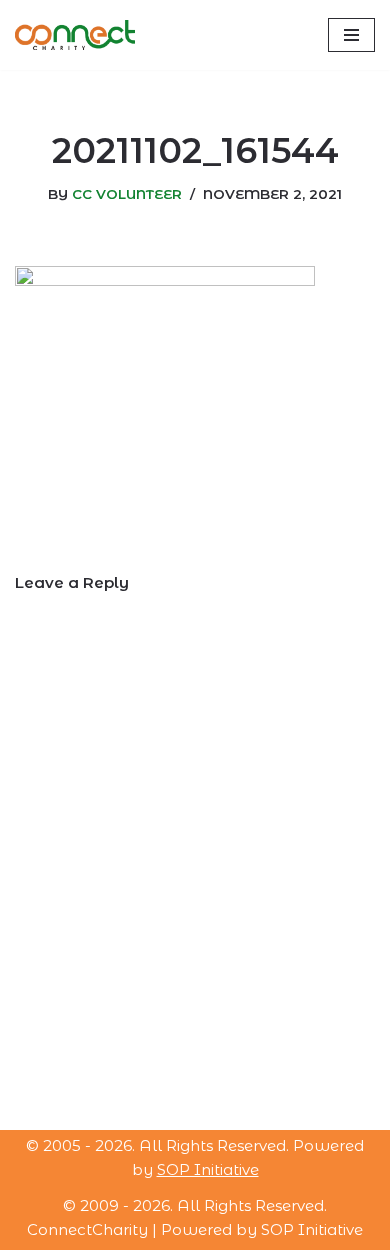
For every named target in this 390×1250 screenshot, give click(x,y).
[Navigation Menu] (351, 35)
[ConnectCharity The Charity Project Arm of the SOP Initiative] (75, 35)
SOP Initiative (208, 1169)
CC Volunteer (127, 194)
